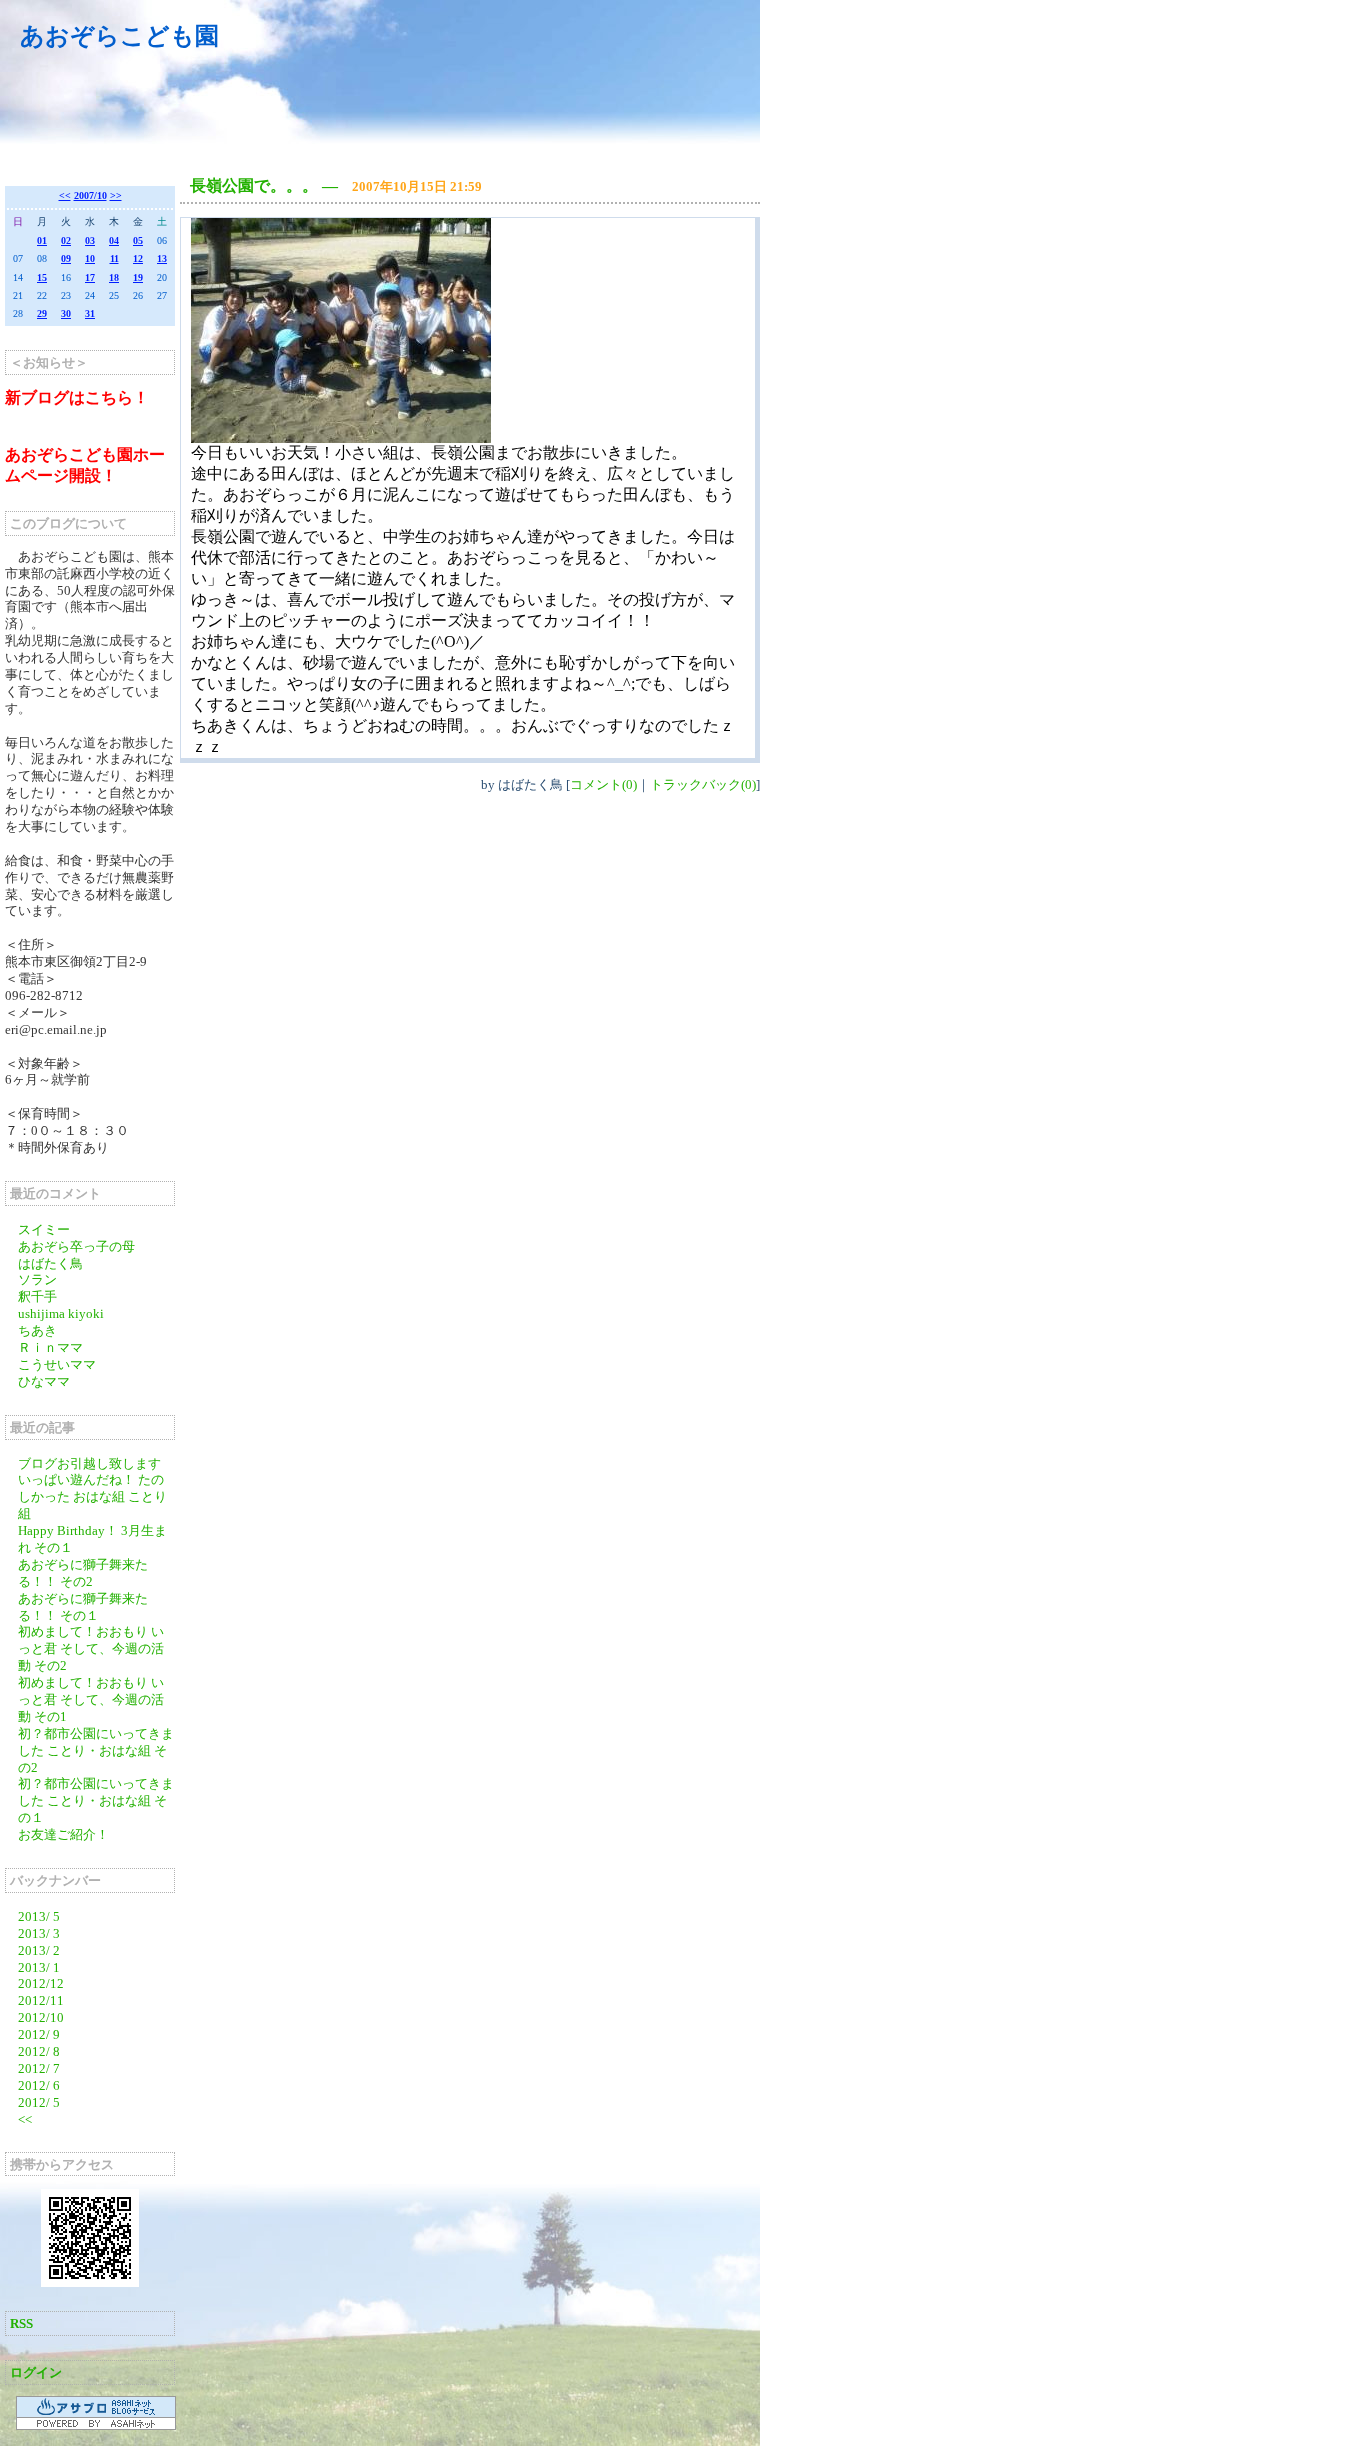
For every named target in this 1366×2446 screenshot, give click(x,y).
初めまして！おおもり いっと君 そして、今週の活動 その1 (91, 1699)
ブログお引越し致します (89, 1463)
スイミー (44, 1229)
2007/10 (90, 195)
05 (138, 240)
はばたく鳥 (50, 1263)
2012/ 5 (39, 2102)
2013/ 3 (39, 1933)
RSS (21, 2323)
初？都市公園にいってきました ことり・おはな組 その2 (96, 1750)
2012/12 (41, 1983)
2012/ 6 (39, 2085)
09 (66, 258)
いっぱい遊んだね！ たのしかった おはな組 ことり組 (92, 1496)
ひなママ (44, 1381)
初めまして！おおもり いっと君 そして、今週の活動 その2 (91, 1648)
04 (114, 240)
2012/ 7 (39, 2068)
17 (90, 277)
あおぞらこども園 (119, 36)
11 (114, 258)
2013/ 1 (39, 1967)
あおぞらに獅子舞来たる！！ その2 (83, 1573)
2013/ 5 (39, 1916)
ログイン (36, 2372)
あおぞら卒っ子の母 (76, 1246)
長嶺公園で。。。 (254, 185)
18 (114, 277)
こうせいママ (57, 1364)
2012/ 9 (39, 2034)
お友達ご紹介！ (63, 1834)
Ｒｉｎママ (50, 1347)
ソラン (37, 1279)
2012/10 (41, 2017)
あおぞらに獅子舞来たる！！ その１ (83, 1607)
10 (90, 258)
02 (66, 240)
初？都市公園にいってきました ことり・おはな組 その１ (96, 1800)
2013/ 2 (39, 1950)
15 (42, 277)
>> (116, 195)
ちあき (37, 1330)
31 (90, 313)
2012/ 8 (39, 2051)
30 (66, 313)
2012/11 (41, 2000)
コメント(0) (603, 784)
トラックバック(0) (703, 784)
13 (162, 258)
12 (138, 258)
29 (42, 313)
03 (90, 240)
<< (65, 195)
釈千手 (37, 1296)
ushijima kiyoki (61, 1313)
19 (138, 277)
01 (42, 240)
